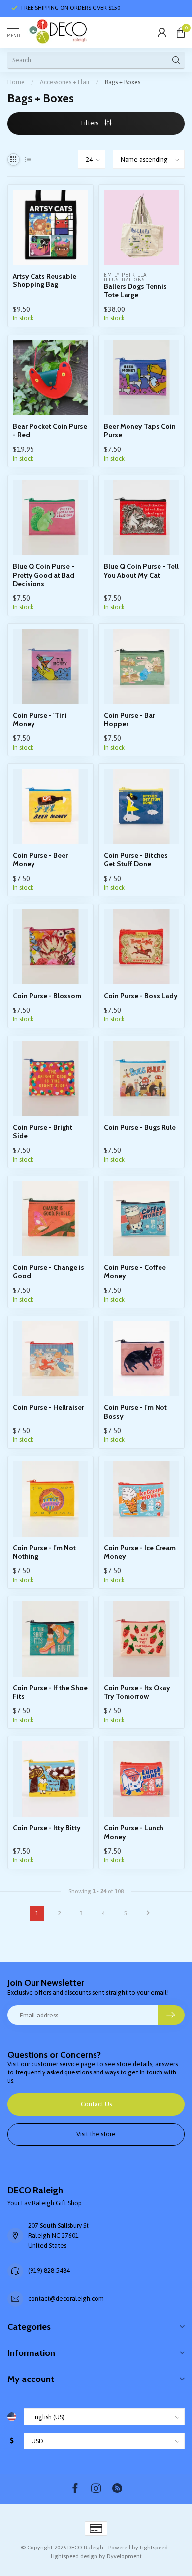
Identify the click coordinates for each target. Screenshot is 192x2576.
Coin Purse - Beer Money (40, 860)
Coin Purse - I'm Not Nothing (44, 1552)
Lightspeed (154, 2547)
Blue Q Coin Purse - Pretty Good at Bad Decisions (44, 575)
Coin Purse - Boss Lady (141, 996)
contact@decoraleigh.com (66, 2299)
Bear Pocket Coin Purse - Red (50, 431)
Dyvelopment (124, 2556)
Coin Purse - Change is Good (48, 1272)
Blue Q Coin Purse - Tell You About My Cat (141, 571)
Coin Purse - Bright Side (43, 1132)
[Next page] (148, 1913)
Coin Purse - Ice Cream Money (140, 1552)
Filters (91, 123)
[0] (181, 32)
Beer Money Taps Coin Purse (140, 431)
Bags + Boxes (123, 82)
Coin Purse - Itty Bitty (47, 1828)
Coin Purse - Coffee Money (135, 1272)
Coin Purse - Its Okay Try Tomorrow (137, 1692)
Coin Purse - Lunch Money (134, 1832)
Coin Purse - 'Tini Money (40, 720)
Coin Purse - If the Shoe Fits (50, 1692)
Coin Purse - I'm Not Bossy (135, 1412)
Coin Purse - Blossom (47, 996)
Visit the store (96, 2134)
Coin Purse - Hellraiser (48, 1408)
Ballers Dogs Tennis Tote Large (135, 291)
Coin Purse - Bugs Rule (140, 1128)
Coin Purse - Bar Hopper (129, 720)
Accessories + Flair (65, 82)
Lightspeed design (74, 2556)
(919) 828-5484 (49, 2271)
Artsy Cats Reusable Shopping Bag (45, 280)
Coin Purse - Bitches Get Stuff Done (136, 860)
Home (16, 82)
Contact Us (96, 2104)
